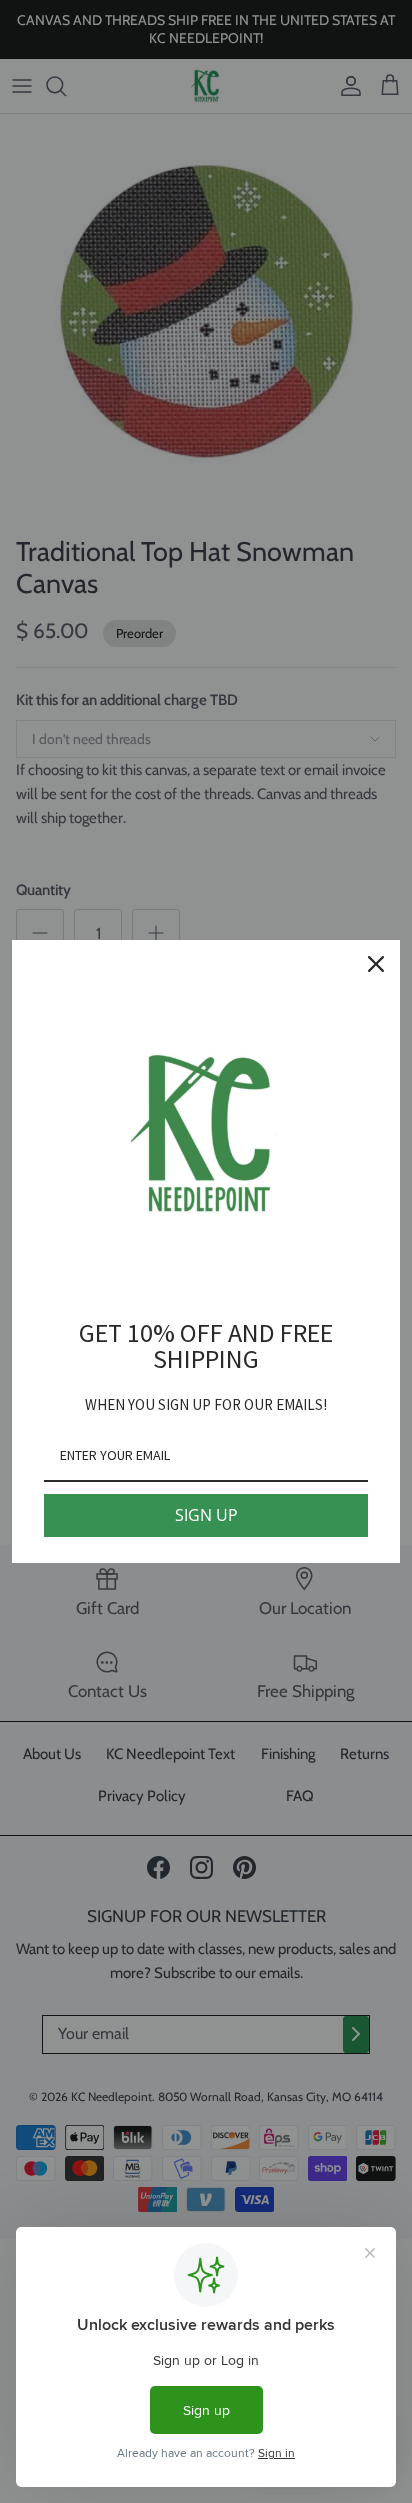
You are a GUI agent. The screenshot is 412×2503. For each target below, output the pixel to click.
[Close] (376, 964)
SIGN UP (206, 1515)
